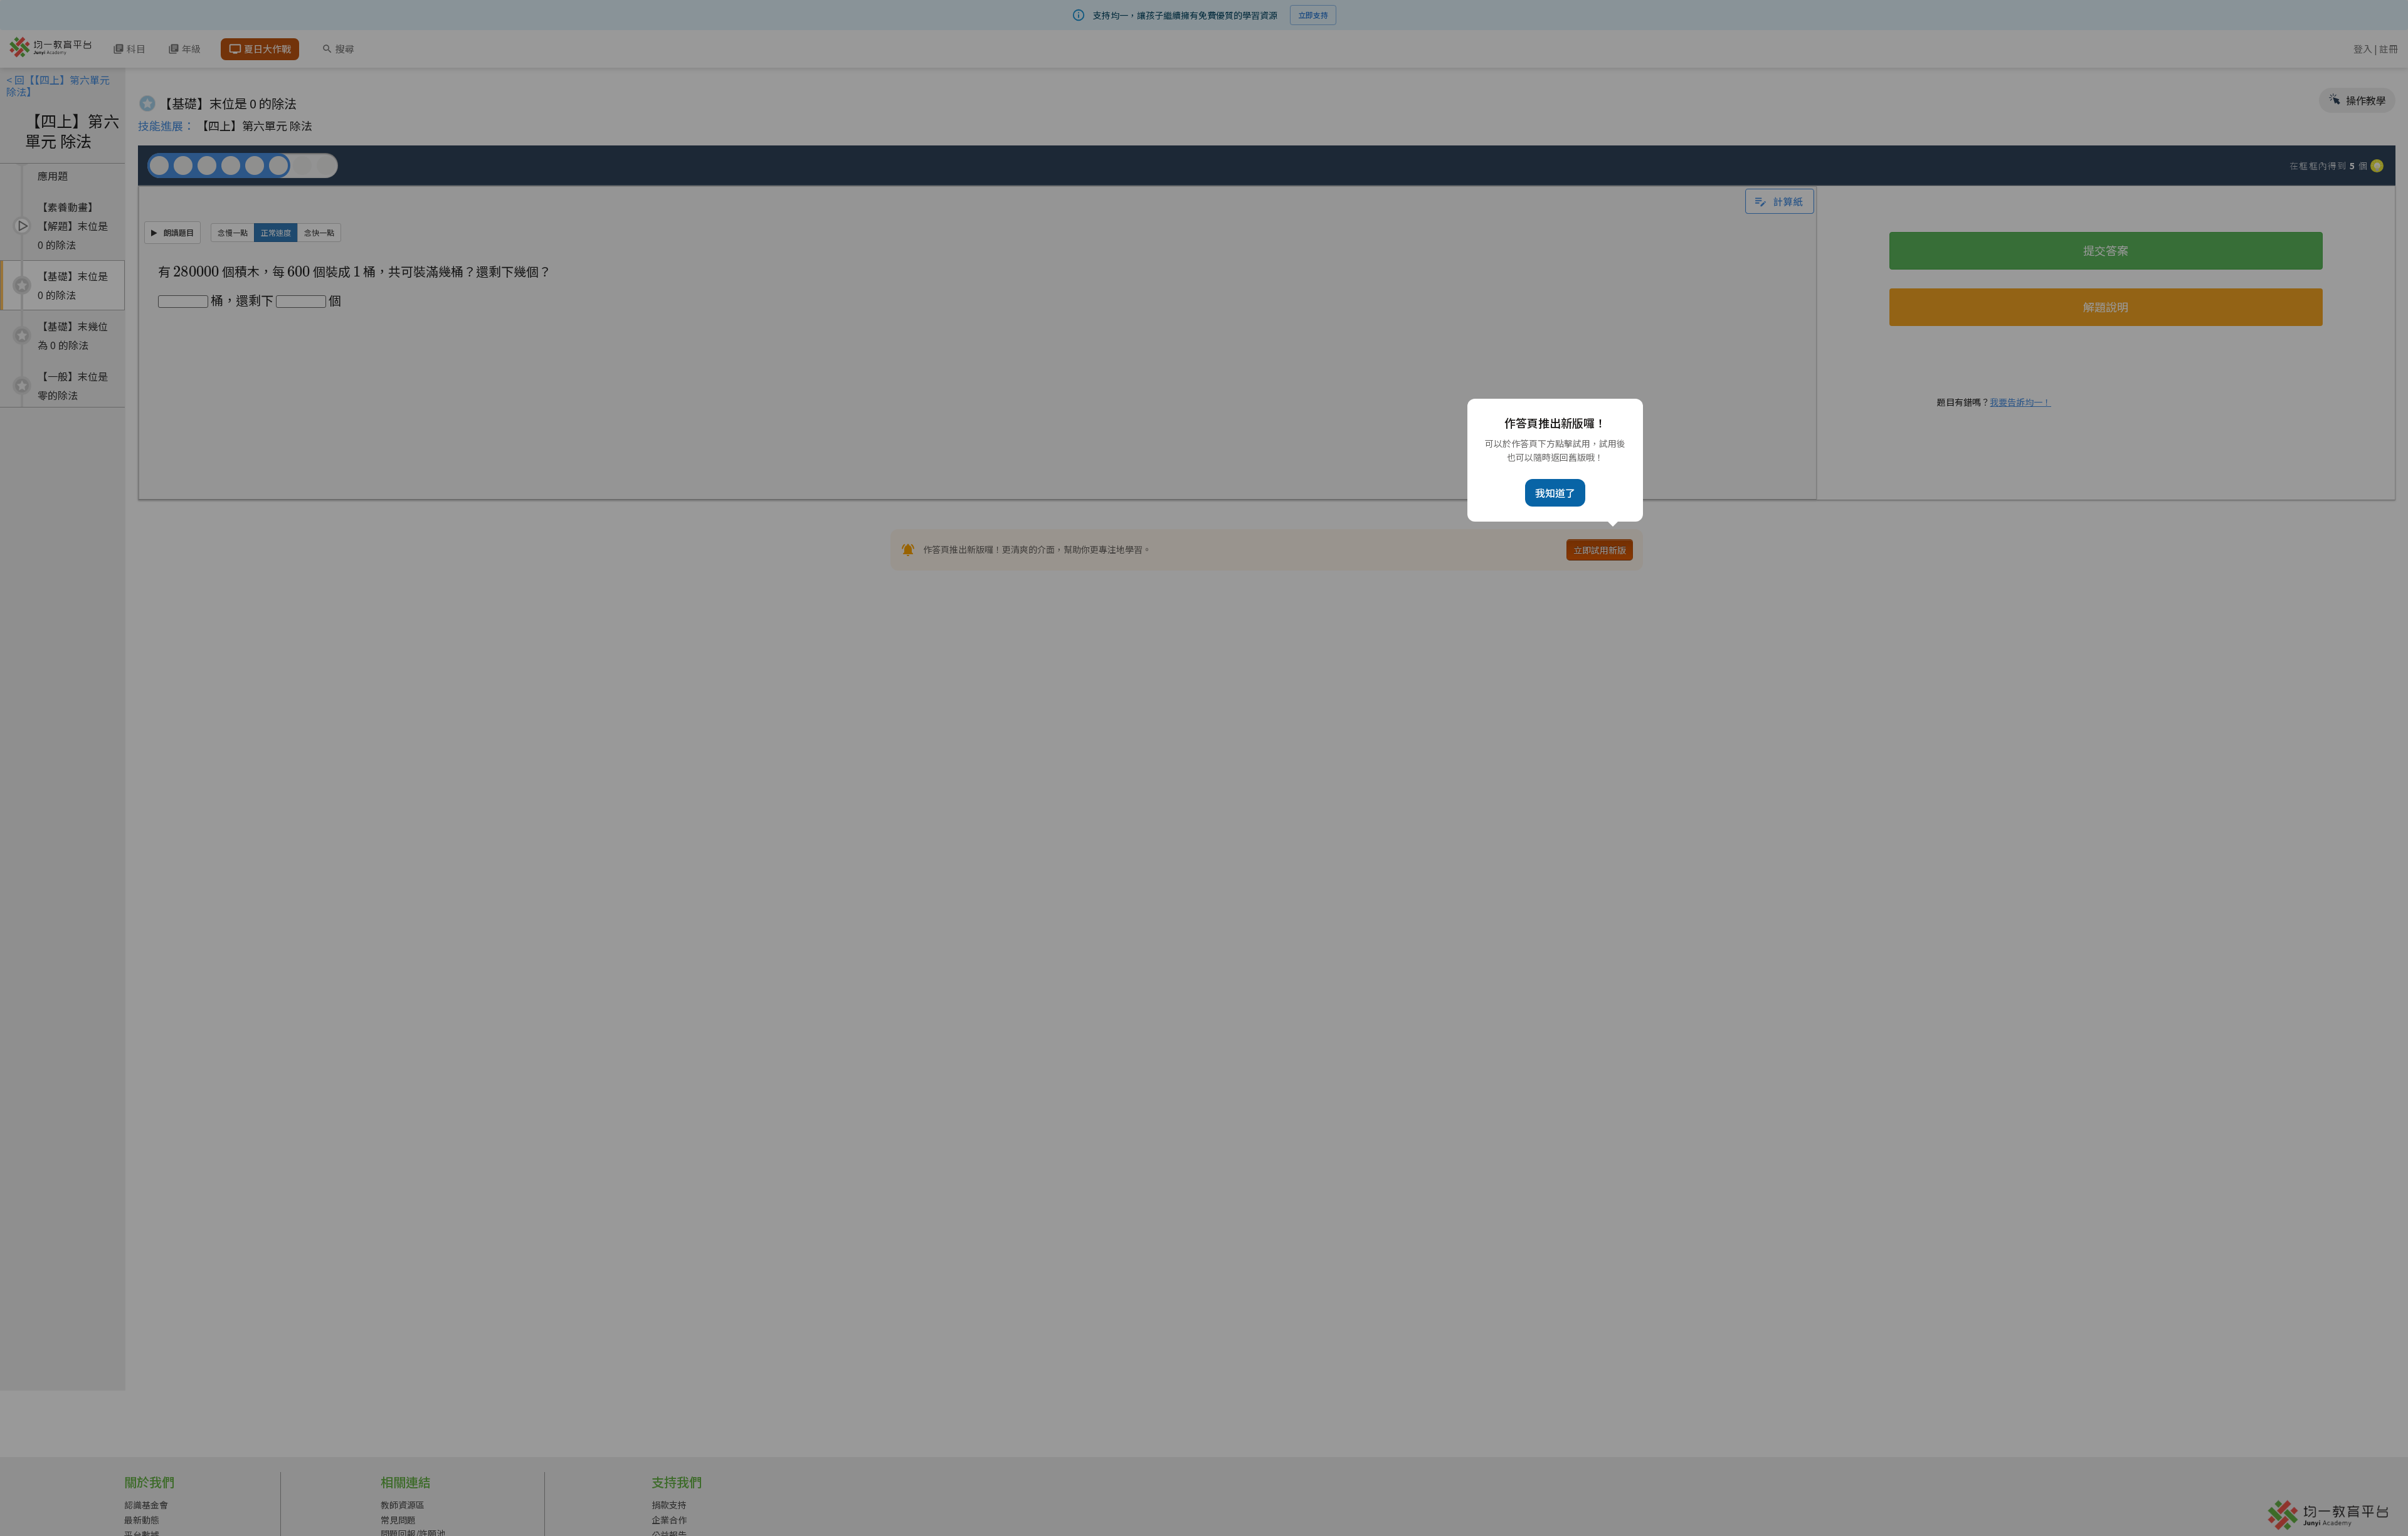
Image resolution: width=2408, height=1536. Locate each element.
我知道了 (1555, 493)
